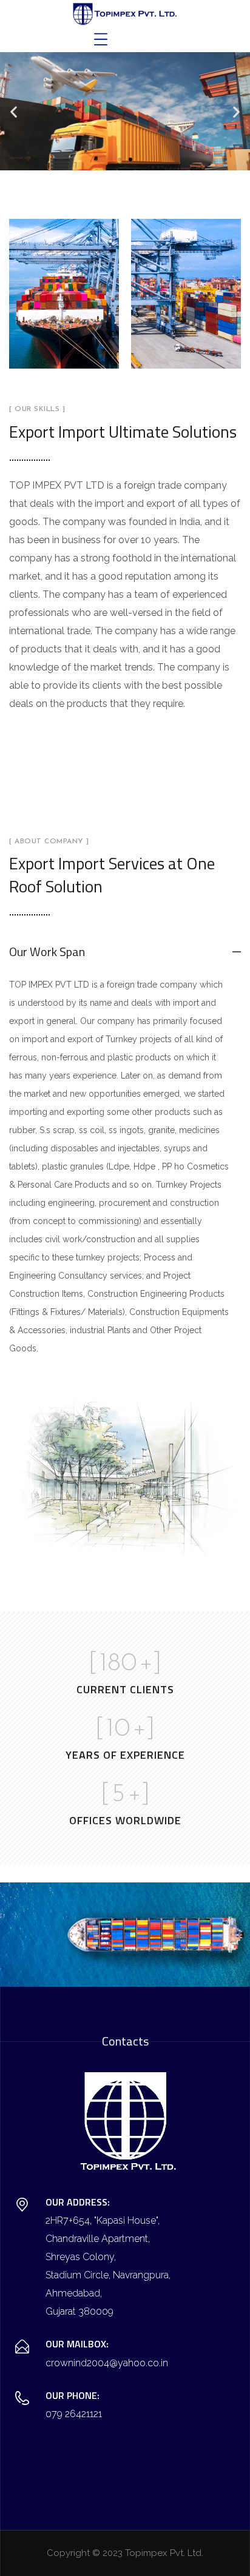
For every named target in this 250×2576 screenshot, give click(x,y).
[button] (14, 111)
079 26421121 (74, 2414)
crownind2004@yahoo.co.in (107, 2363)
